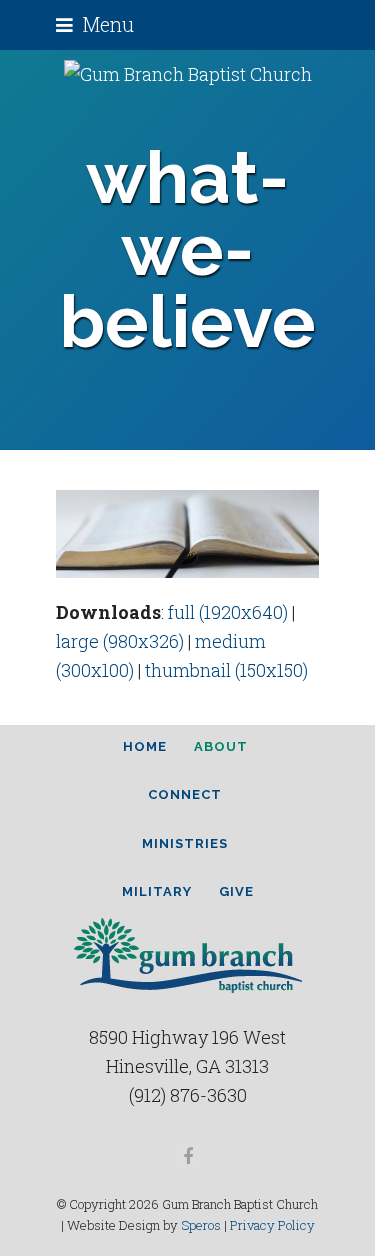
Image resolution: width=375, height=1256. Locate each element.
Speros (201, 1225)
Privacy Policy (272, 1225)
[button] (95, 24)
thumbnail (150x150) (226, 670)
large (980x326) (120, 641)
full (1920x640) (228, 612)
